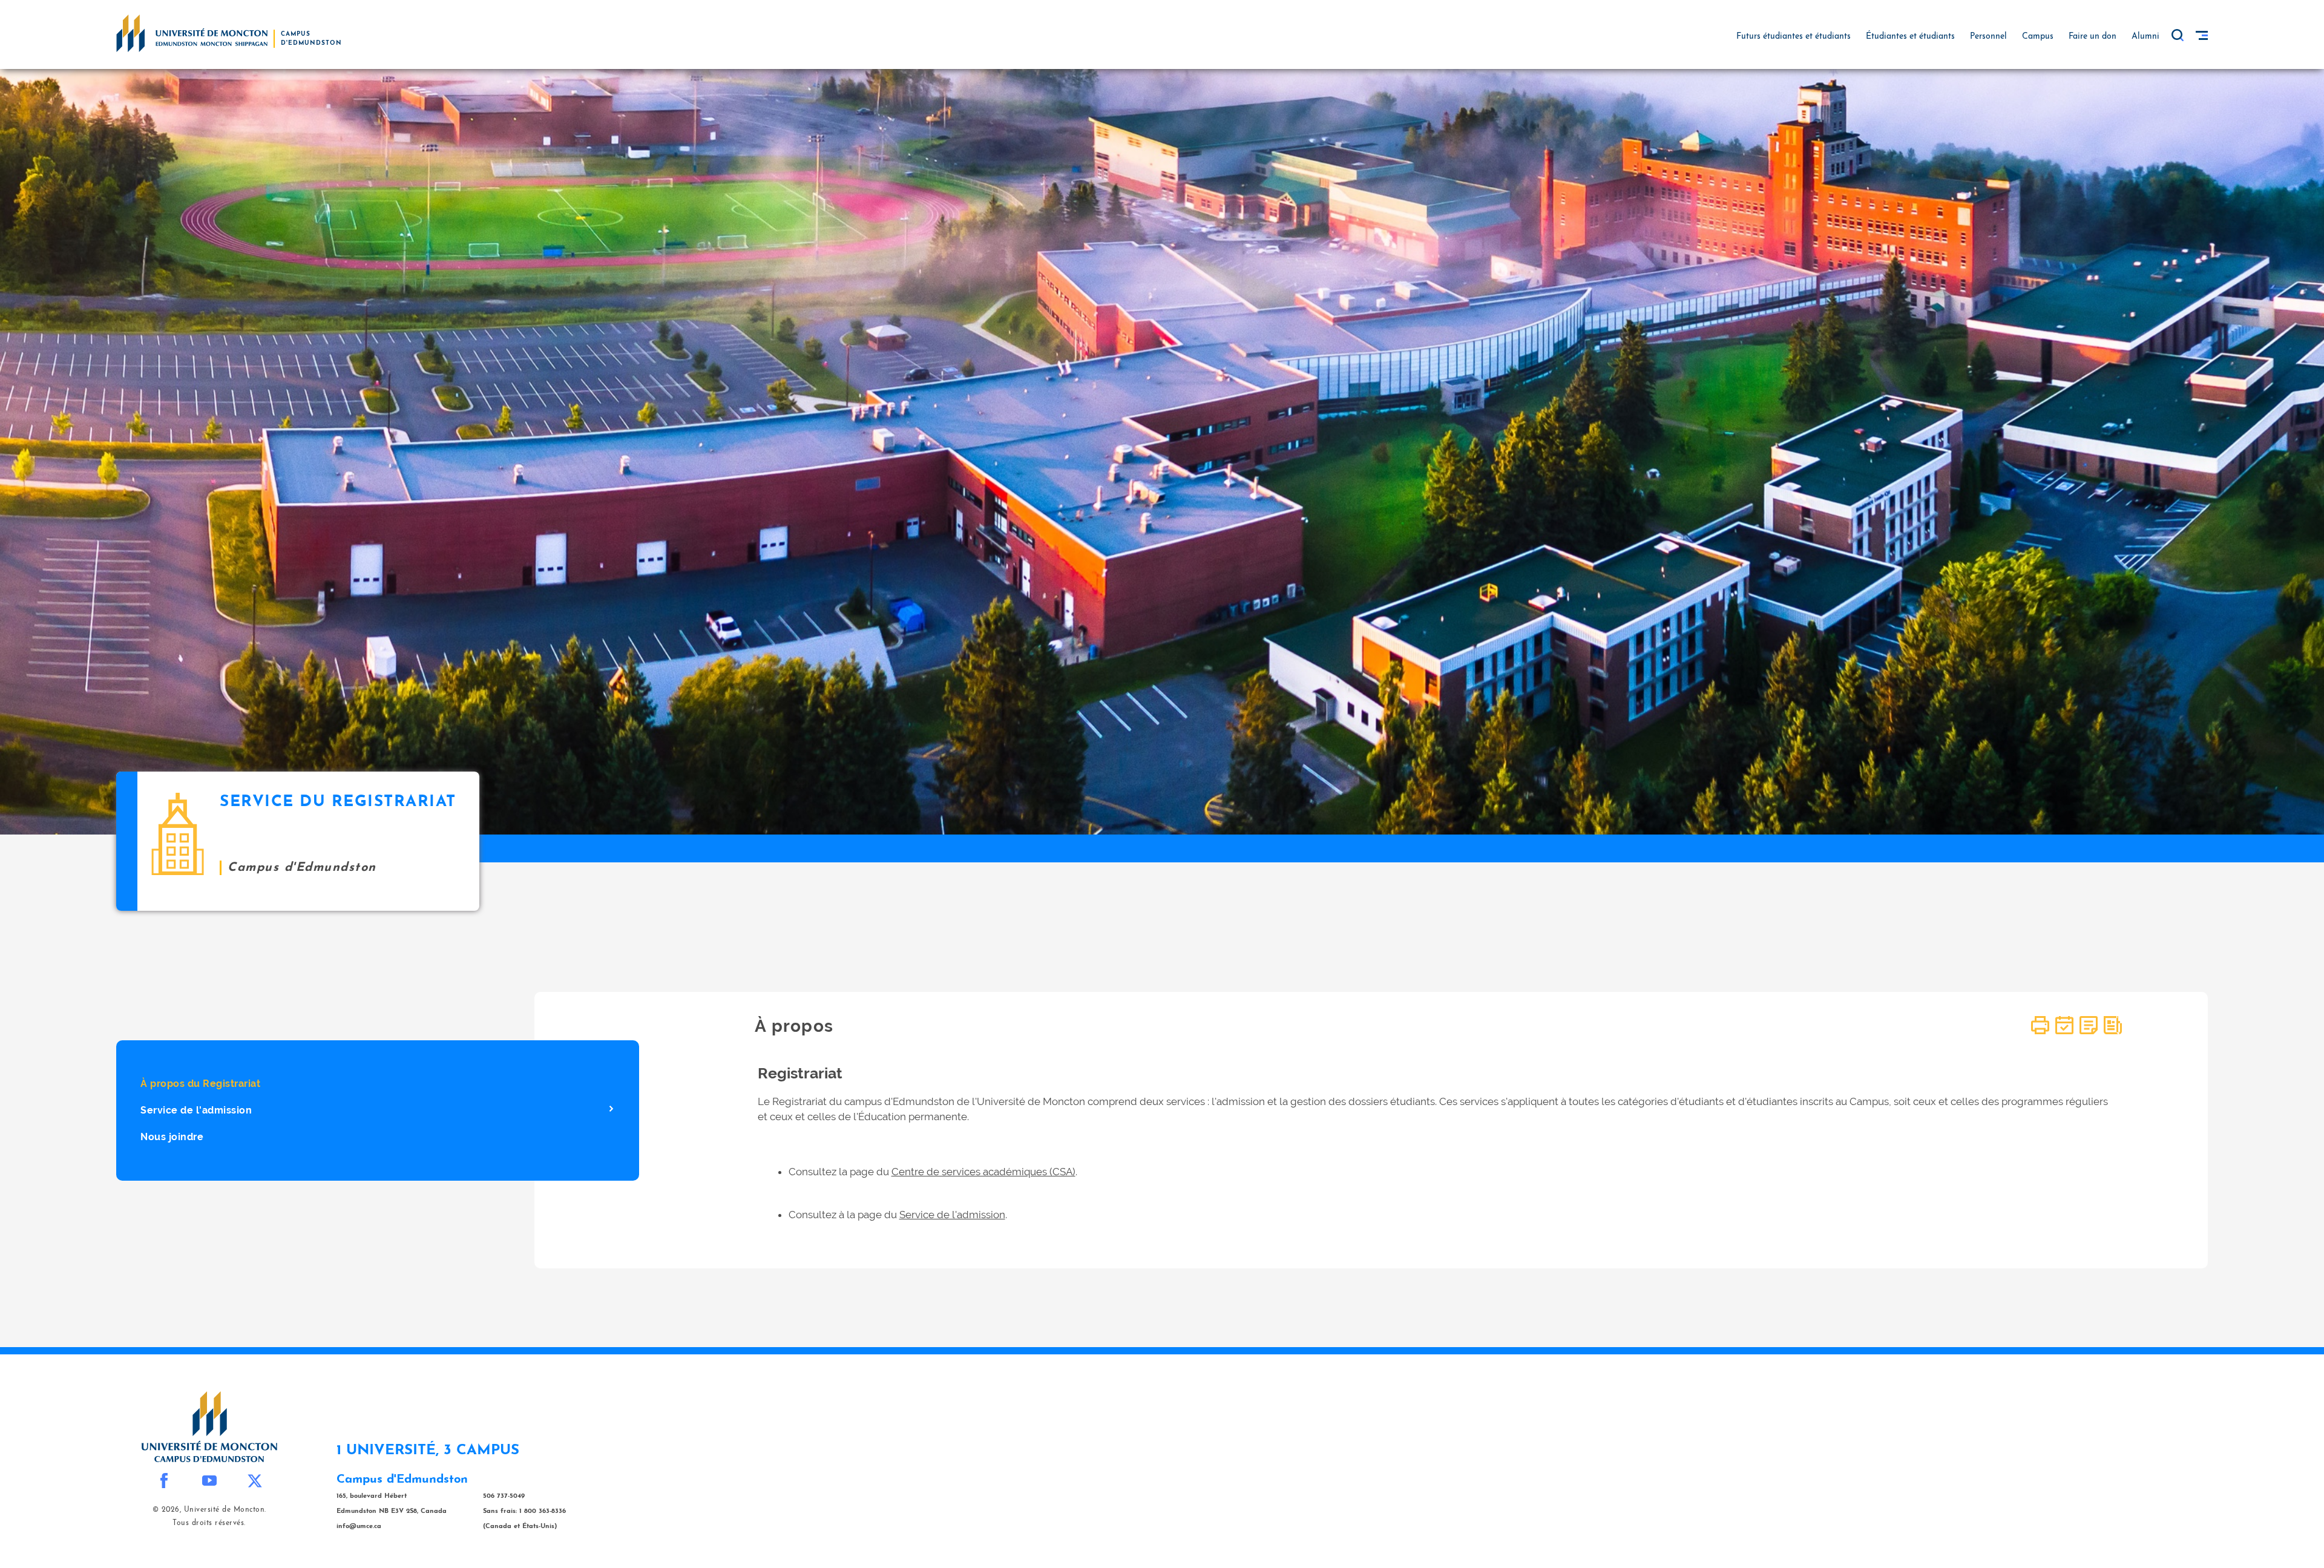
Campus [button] (2038, 37)
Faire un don (2093, 37)
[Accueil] (192, 33)
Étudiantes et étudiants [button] (1910, 37)
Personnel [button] (1988, 37)
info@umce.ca (359, 1527)
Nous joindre (172, 1137)
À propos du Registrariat (200, 1084)
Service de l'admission (196, 1110)
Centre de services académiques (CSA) (983, 1172)
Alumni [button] (2145, 37)
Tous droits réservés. (209, 1523)
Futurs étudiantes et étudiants (1794, 37)
